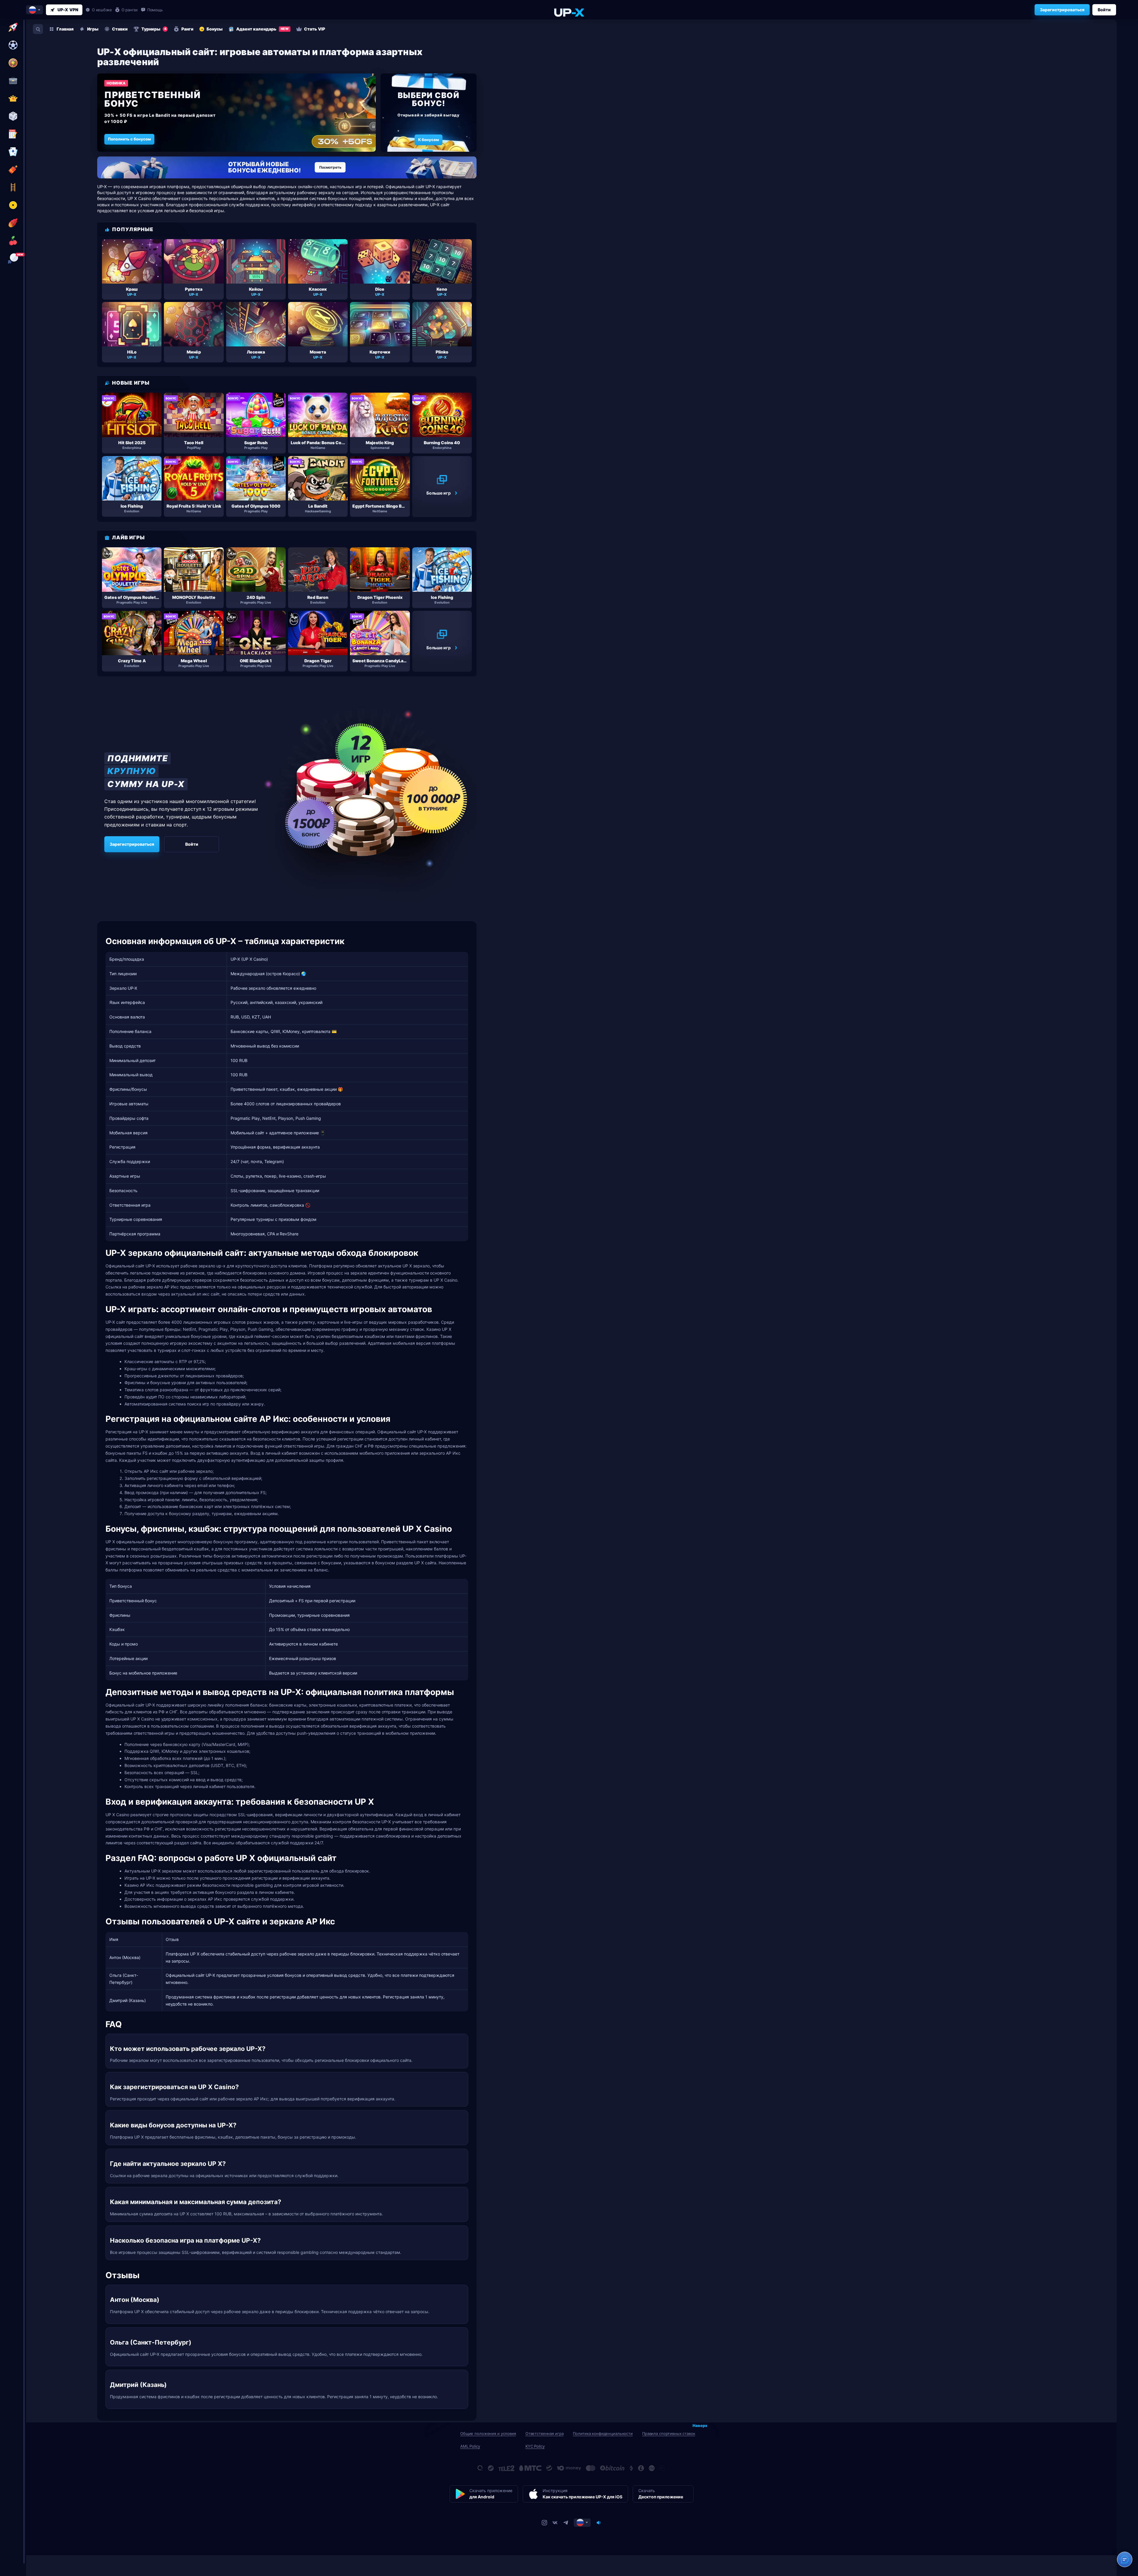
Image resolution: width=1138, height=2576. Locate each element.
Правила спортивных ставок (669, 2433)
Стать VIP (315, 29)
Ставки (120, 29)
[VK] (555, 2523)
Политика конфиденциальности (603, 2433)
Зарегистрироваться (1062, 10)
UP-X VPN (68, 10)
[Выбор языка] (35, 10)
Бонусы (215, 29)
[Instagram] (544, 2523)
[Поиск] (38, 29)
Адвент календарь (262, 29)
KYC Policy (535, 2446)
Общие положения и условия (488, 2433)
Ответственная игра (545, 2433)
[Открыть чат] (1125, 2559)
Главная (65, 29)
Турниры (154, 29)
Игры (93, 29)
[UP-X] (569, 12)
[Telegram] (566, 2523)
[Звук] (599, 2523)
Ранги (187, 29)
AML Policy (470, 2446)
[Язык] (582, 2523)
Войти (1104, 10)
